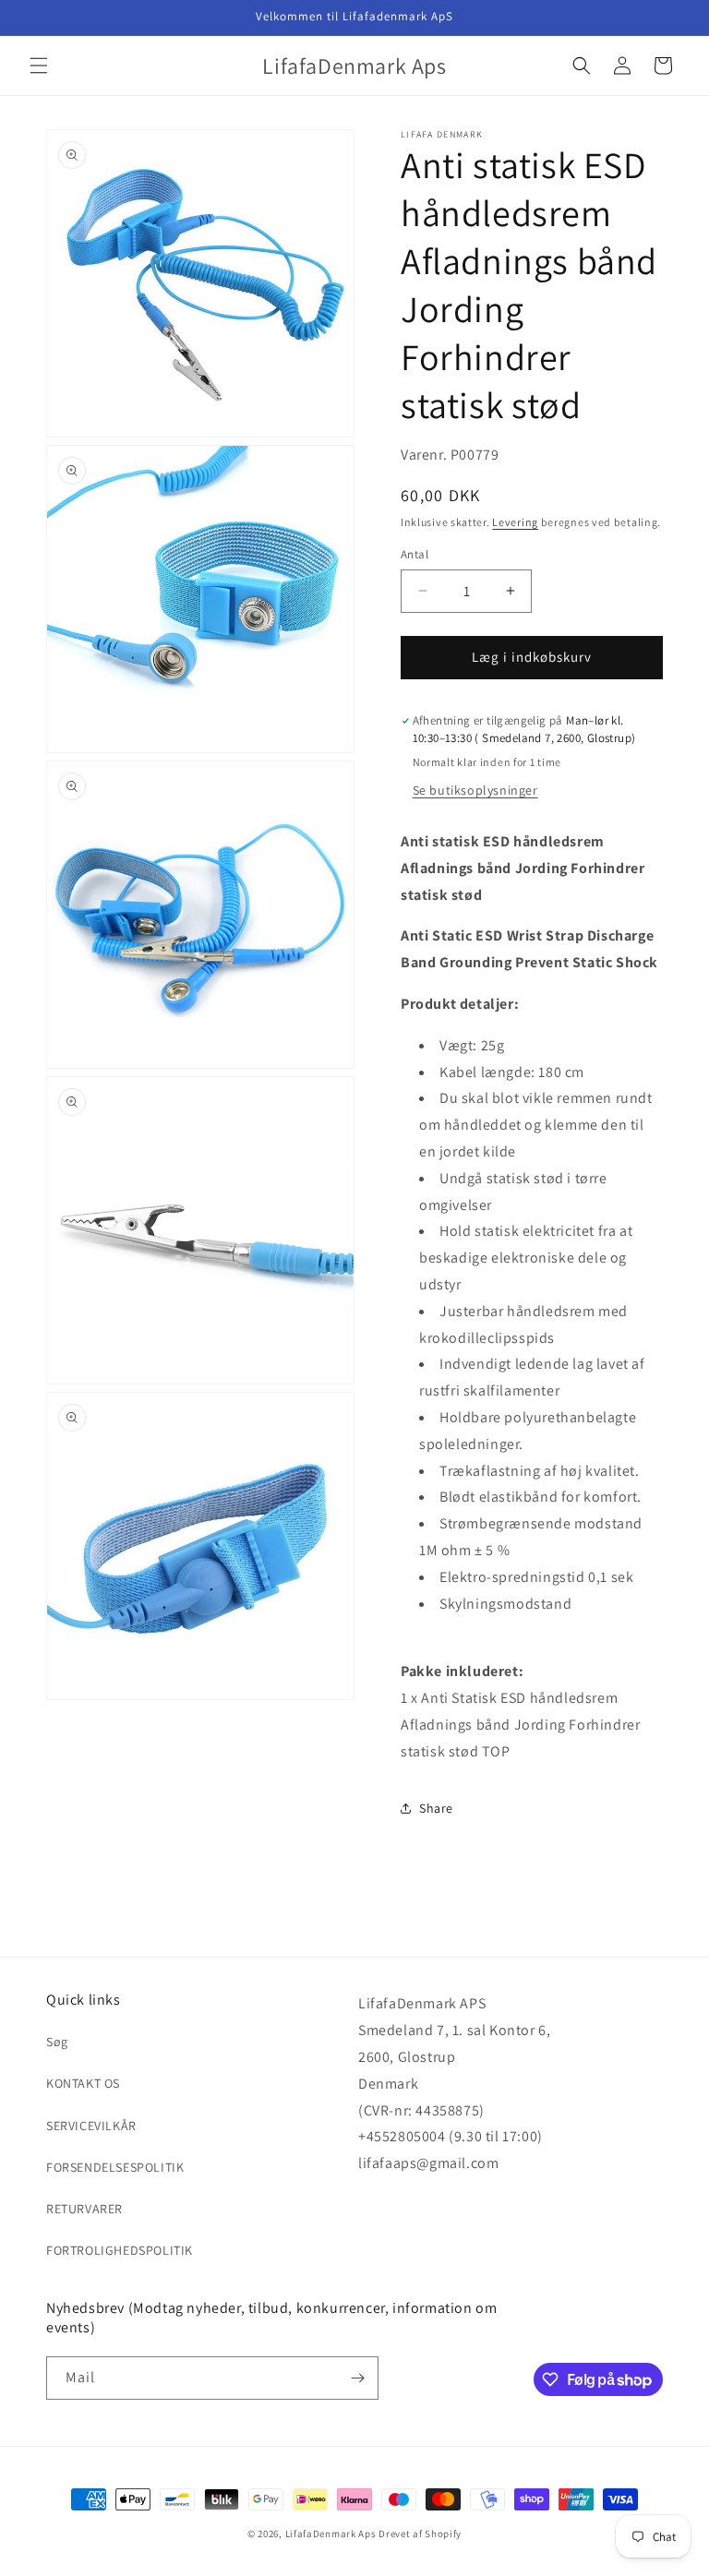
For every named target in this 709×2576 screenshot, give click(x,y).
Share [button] (436, 1808)
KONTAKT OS (83, 2083)
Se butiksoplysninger (475, 790)
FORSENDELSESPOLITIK (115, 2167)
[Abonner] (357, 2378)
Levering (515, 522)
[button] (39, 66)
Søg (57, 2042)
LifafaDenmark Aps (331, 2534)
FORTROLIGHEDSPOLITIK (120, 2250)
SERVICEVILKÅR (91, 2126)
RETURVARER (84, 2209)
